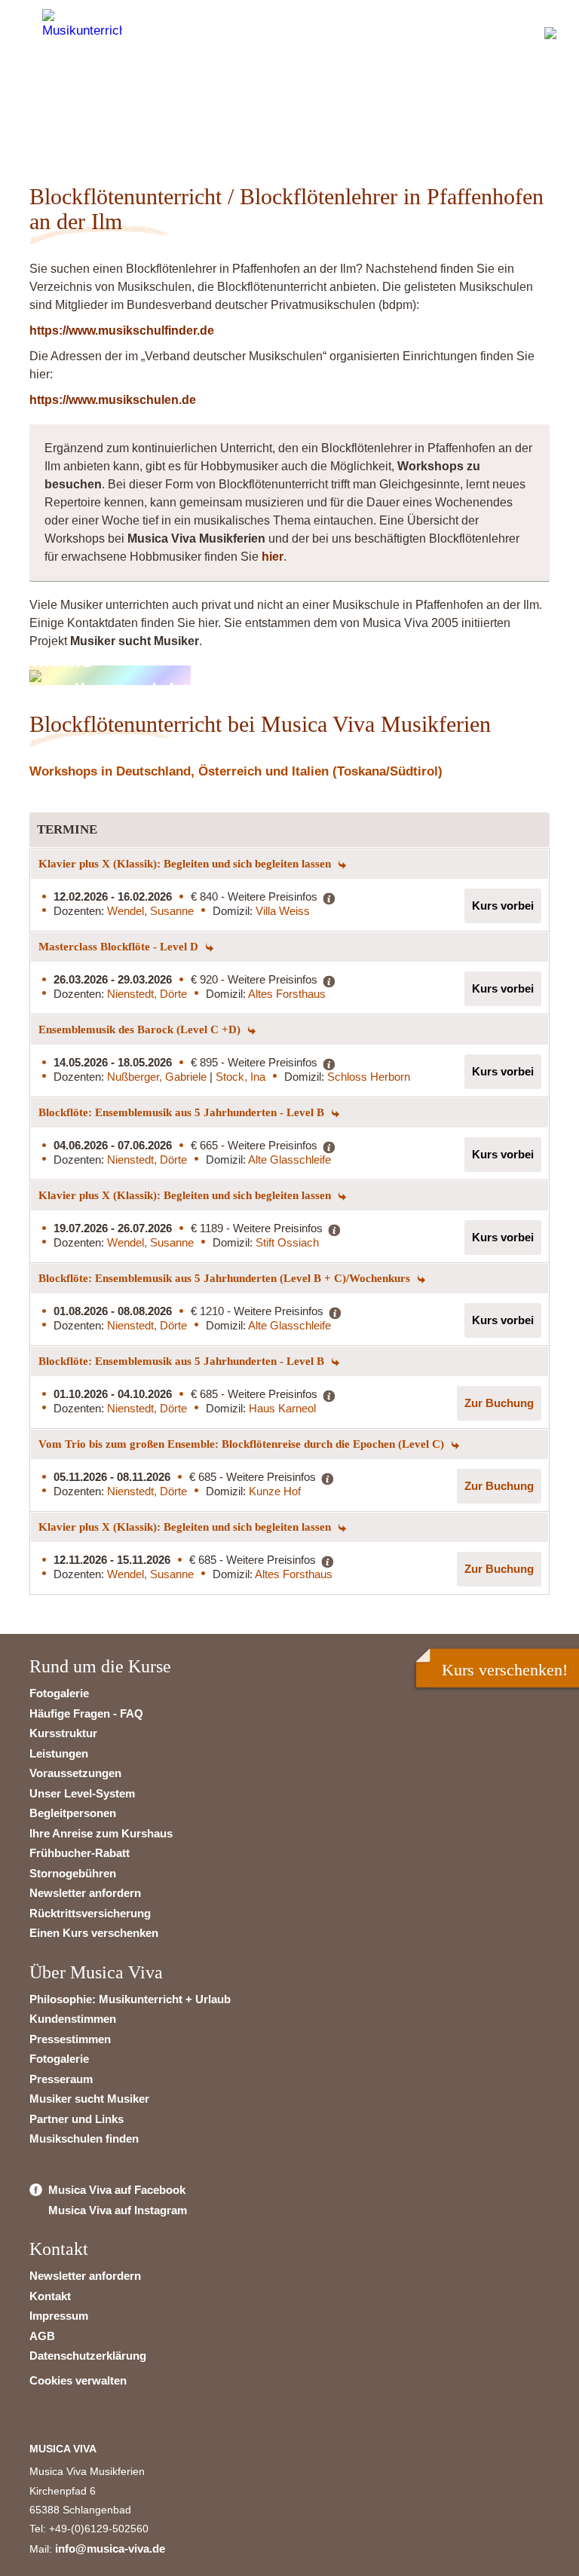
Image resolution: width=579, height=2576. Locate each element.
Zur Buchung (499, 1403)
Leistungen (59, 1753)
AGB (42, 2336)
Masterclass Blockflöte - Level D (120, 947)
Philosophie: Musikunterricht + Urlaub (130, 1999)
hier (273, 557)
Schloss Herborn (369, 1077)
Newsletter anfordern (85, 1893)
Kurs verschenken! (505, 1670)
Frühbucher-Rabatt (80, 1853)
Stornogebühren (73, 1873)
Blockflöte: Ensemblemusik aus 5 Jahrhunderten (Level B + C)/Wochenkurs (226, 1278)
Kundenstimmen (73, 2019)
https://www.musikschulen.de (113, 400)
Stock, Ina (240, 1077)
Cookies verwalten (78, 2380)
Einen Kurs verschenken (94, 1933)
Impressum (59, 2316)
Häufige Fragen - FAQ (86, 1713)
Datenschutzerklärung (88, 2356)
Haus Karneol (282, 1408)
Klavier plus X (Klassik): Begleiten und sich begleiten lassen (186, 864)
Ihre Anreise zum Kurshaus (101, 1833)
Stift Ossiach (287, 1242)
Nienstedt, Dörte (147, 994)
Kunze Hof (275, 1491)
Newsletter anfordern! (126, 109)
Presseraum (61, 2079)
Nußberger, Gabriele (158, 1077)
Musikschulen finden (84, 2139)
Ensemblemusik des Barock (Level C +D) (141, 1029)
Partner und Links (77, 2119)
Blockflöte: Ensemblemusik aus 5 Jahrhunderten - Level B (183, 1112)
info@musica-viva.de (110, 2548)
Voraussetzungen (75, 1773)
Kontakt (50, 2296)
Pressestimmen (70, 2039)
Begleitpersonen (73, 1813)
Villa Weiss (283, 911)
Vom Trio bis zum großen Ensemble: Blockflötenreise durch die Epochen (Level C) (243, 1444)
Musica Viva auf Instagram (118, 2210)
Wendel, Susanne (150, 911)
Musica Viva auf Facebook (117, 2190)
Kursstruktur (63, 1733)
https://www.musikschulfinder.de (122, 330)
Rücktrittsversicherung (90, 1913)
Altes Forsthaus (287, 994)
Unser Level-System (82, 1793)
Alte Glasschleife (289, 1160)
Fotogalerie (59, 1693)
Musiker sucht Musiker (89, 2099)
